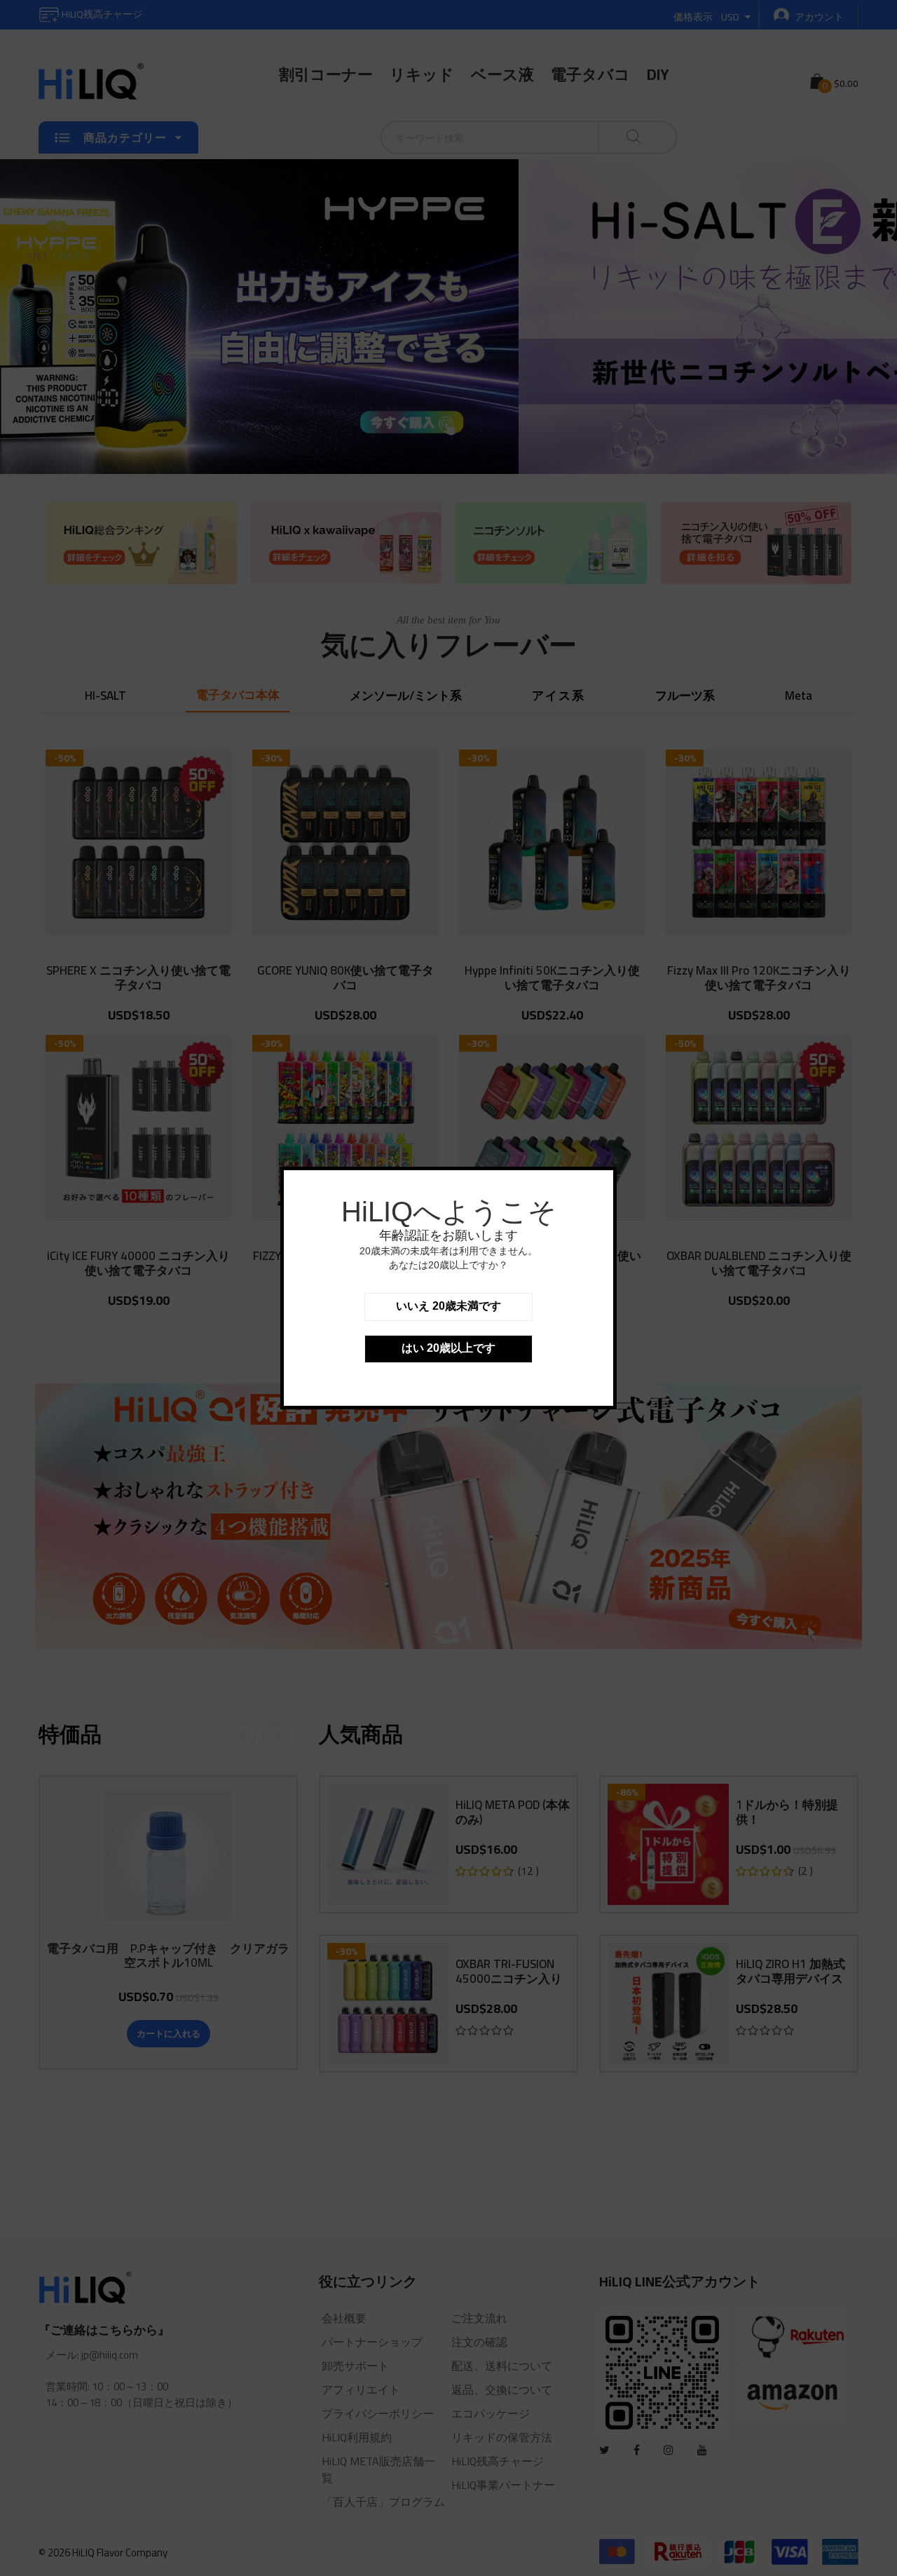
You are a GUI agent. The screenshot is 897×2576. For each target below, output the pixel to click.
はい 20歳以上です (448, 1348)
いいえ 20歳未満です (448, 1306)
